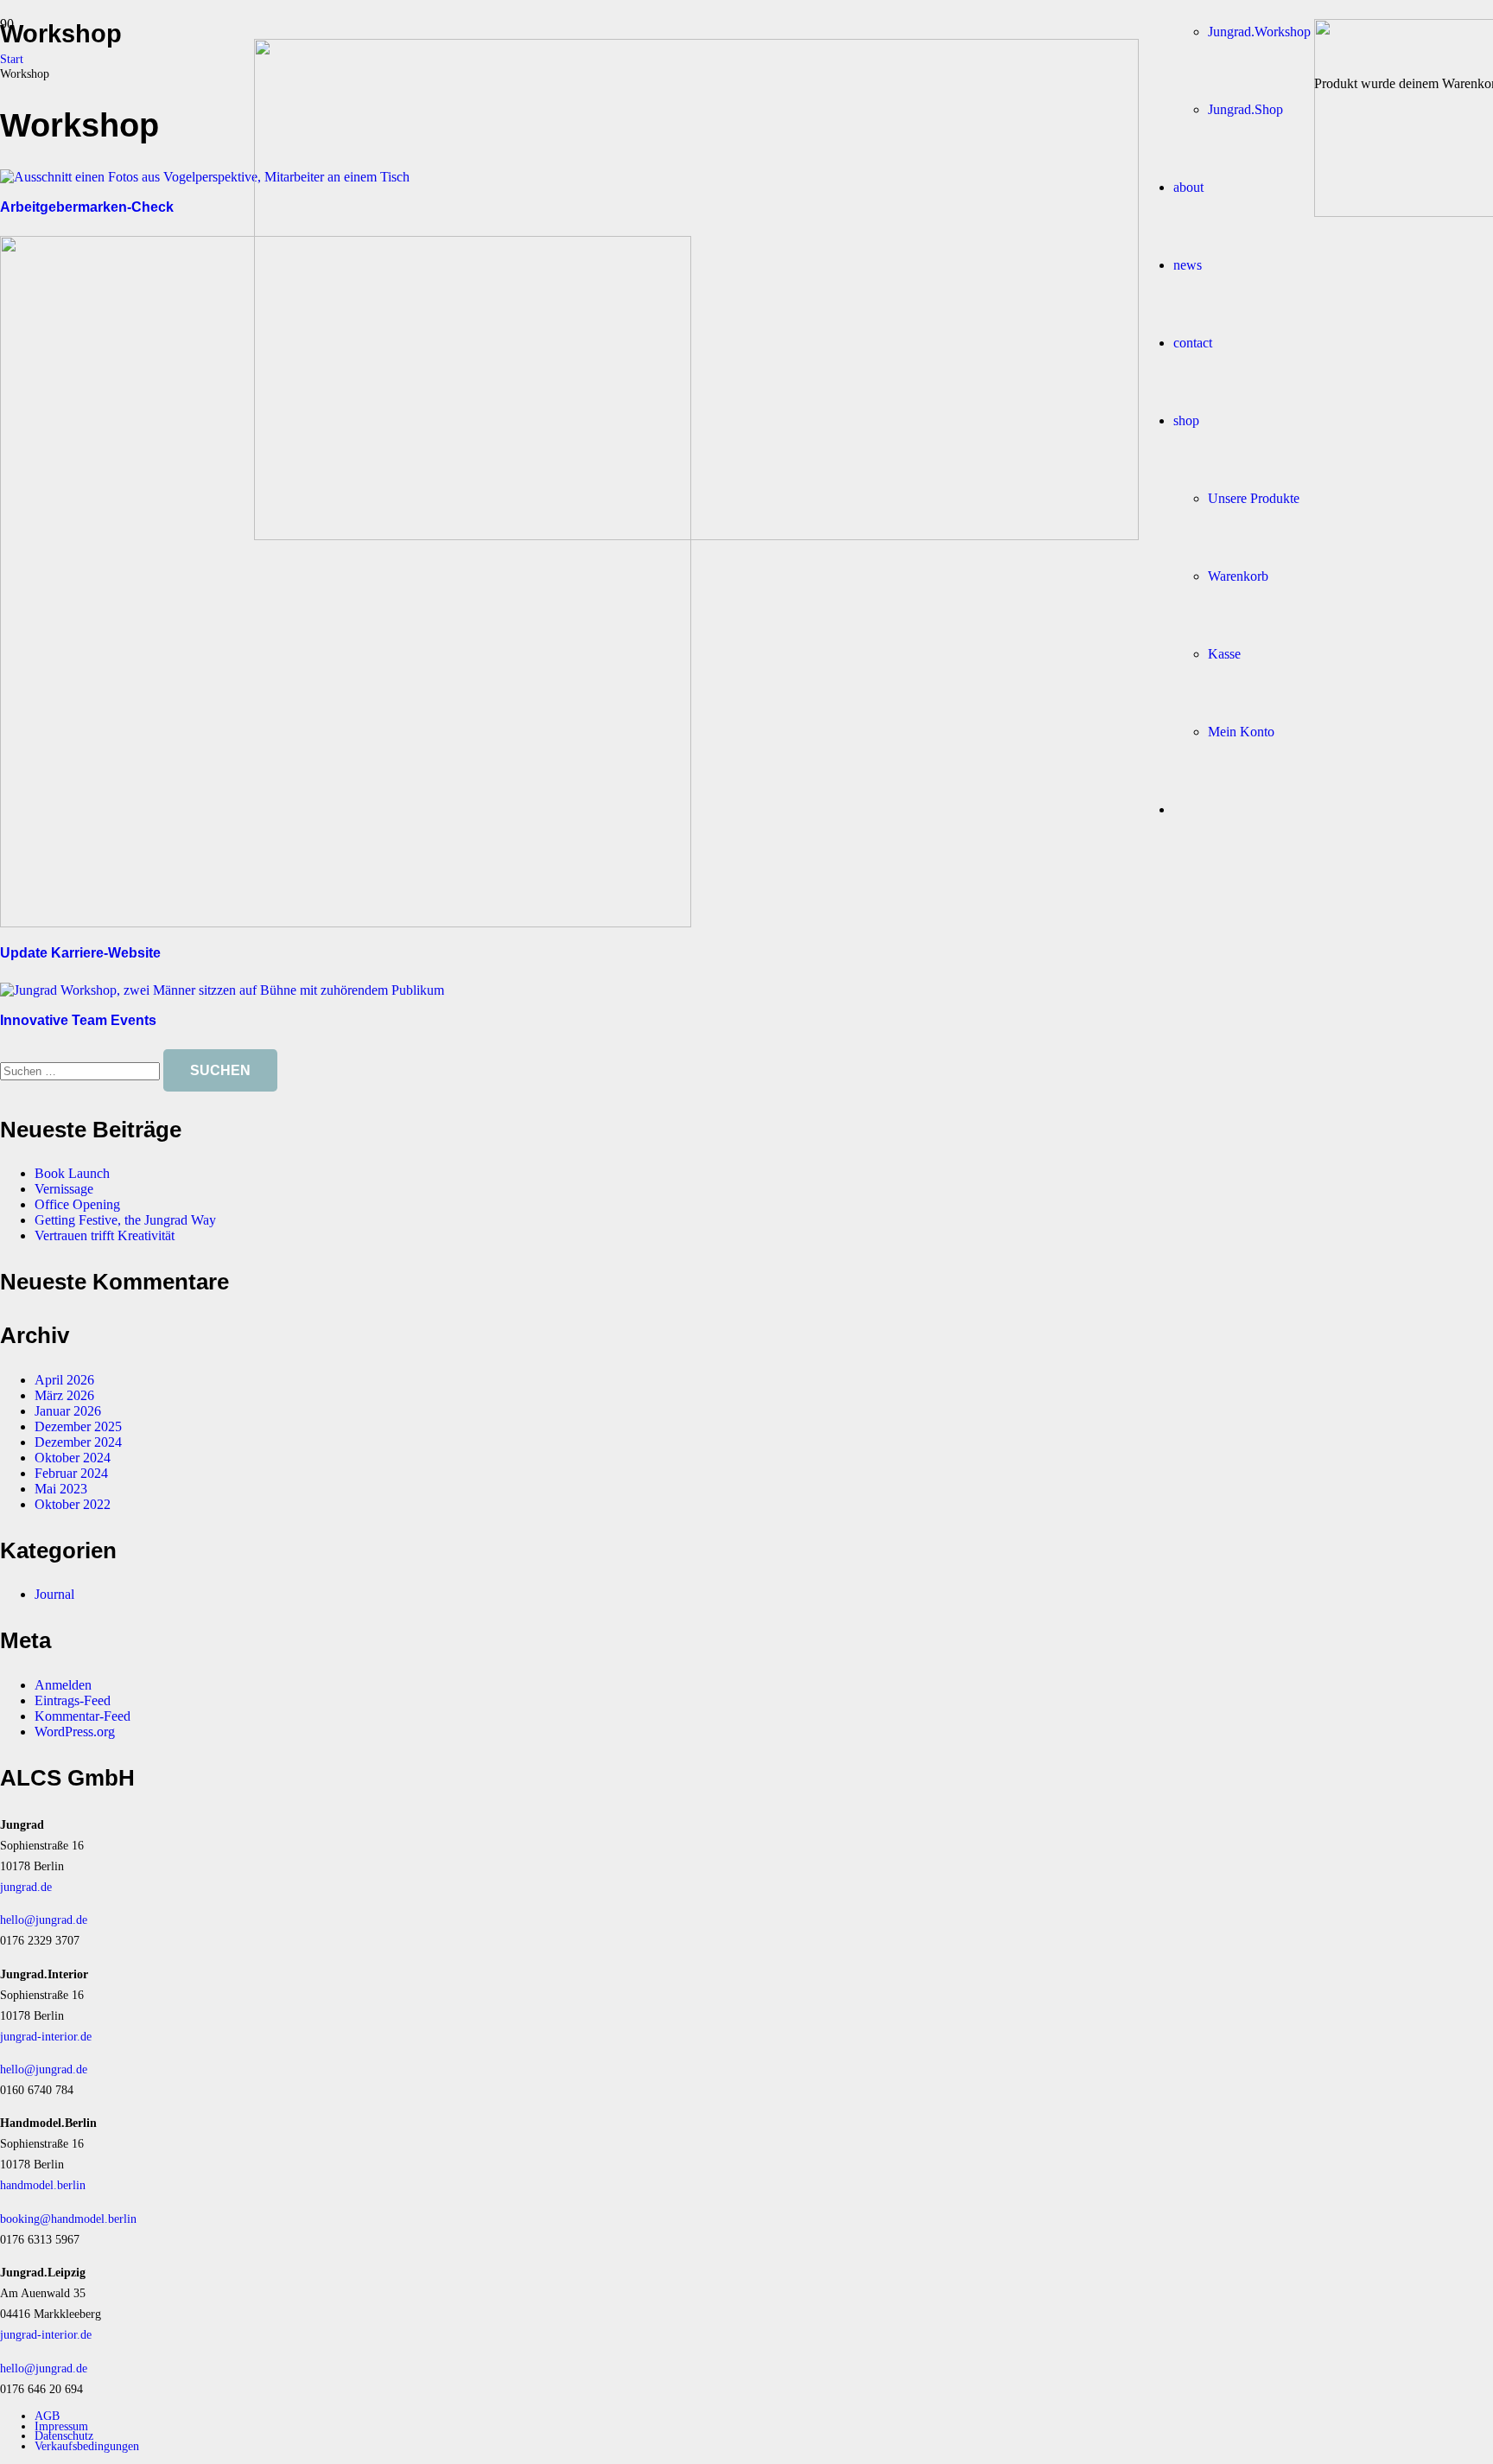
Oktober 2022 (73, 1504)
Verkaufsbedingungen (87, 2446)
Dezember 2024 (78, 1442)
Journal (54, 1594)
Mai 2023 (61, 1489)
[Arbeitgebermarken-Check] (205, 177)
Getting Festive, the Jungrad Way (125, 1220)
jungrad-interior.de (46, 2036)
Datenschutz (64, 2435)
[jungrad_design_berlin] (696, 535)
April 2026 (64, 1380)
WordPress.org (75, 1732)
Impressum (61, 2426)
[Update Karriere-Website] (346, 923)
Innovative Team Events (78, 1020)
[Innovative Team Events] (222, 990)
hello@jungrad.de (44, 1920)
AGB (47, 2416)
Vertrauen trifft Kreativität (105, 1235)
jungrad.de (26, 1887)
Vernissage (64, 1189)
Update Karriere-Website (80, 953)
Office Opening (77, 1204)
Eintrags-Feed (73, 1700)
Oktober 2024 (73, 1458)
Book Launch (72, 1173)
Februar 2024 (71, 1473)
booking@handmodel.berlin (68, 2219)
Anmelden (63, 1685)
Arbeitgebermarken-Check (87, 207)
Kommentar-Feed (83, 1716)
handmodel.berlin (43, 2185)
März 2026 (64, 1395)
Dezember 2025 (78, 1426)
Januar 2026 (68, 1411)
